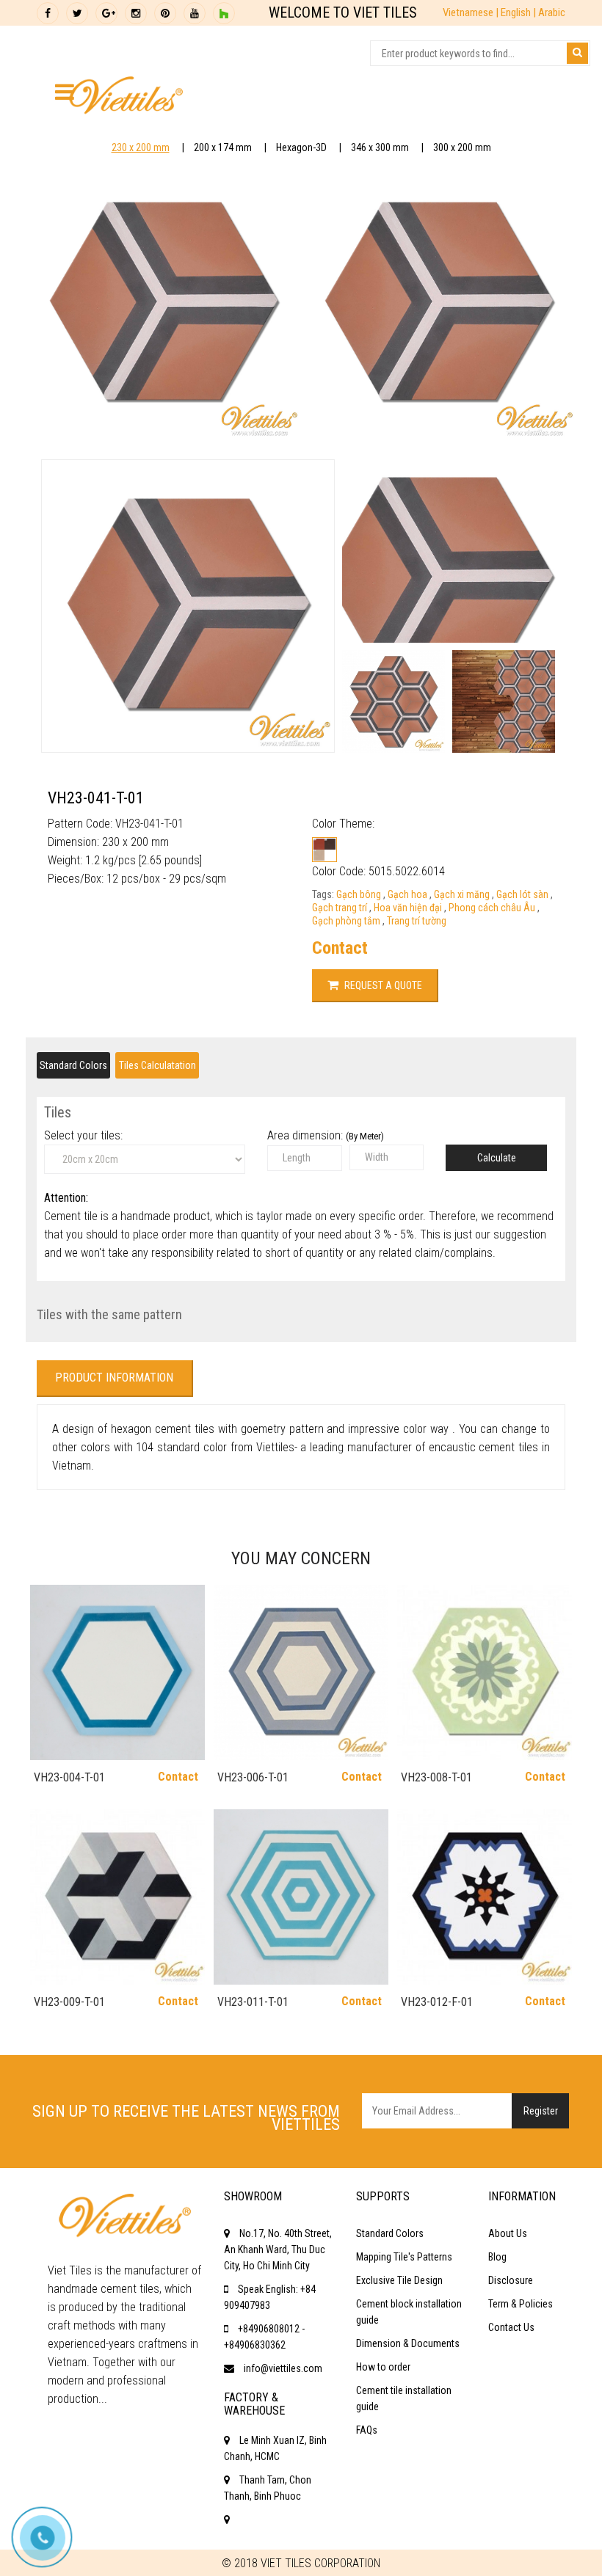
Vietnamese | (472, 12)
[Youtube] (195, 13)
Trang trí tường (417, 921)
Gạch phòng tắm (347, 921)
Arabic (552, 12)
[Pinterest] (165, 13)
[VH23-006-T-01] (301, 1672)
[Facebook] (48, 13)
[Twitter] (77, 13)
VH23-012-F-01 (437, 2002)
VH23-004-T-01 (69, 1777)
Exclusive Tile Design (399, 2280)
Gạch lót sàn (523, 894)
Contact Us (511, 2327)
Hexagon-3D (301, 147)
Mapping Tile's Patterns (404, 2257)
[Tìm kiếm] (577, 53)
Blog (497, 2257)
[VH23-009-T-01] (117, 1897)
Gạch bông (360, 894)
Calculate (497, 1158)
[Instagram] (136, 13)
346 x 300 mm (380, 147)
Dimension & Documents (408, 2343)
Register (541, 2111)
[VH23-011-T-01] (301, 1897)
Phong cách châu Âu (493, 908)
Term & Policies (521, 2304)
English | (519, 12)
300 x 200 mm (462, 147)
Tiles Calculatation (157, 1065)
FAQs (367, 2430)
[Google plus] (106, 13)
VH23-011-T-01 (253, 2002)
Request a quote (382, 985)
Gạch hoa (409, 894)
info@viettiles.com (283, 2368)
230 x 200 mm (141, 147)
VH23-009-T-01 (69, 2002)
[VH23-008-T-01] (485, 1672)
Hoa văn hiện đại (409, 908)
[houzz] (224, 13)
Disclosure (511, 2280)
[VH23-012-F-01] (485, 1897)
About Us (508, 2233)
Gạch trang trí (341, 908)
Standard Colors (73, 1065)
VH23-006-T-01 (253, 1777)
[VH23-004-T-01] (117, 1672)
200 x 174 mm (223, 147)
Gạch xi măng (463, 894)
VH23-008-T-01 (436, 1777)
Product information (114, 1378)
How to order (383, 2367)
